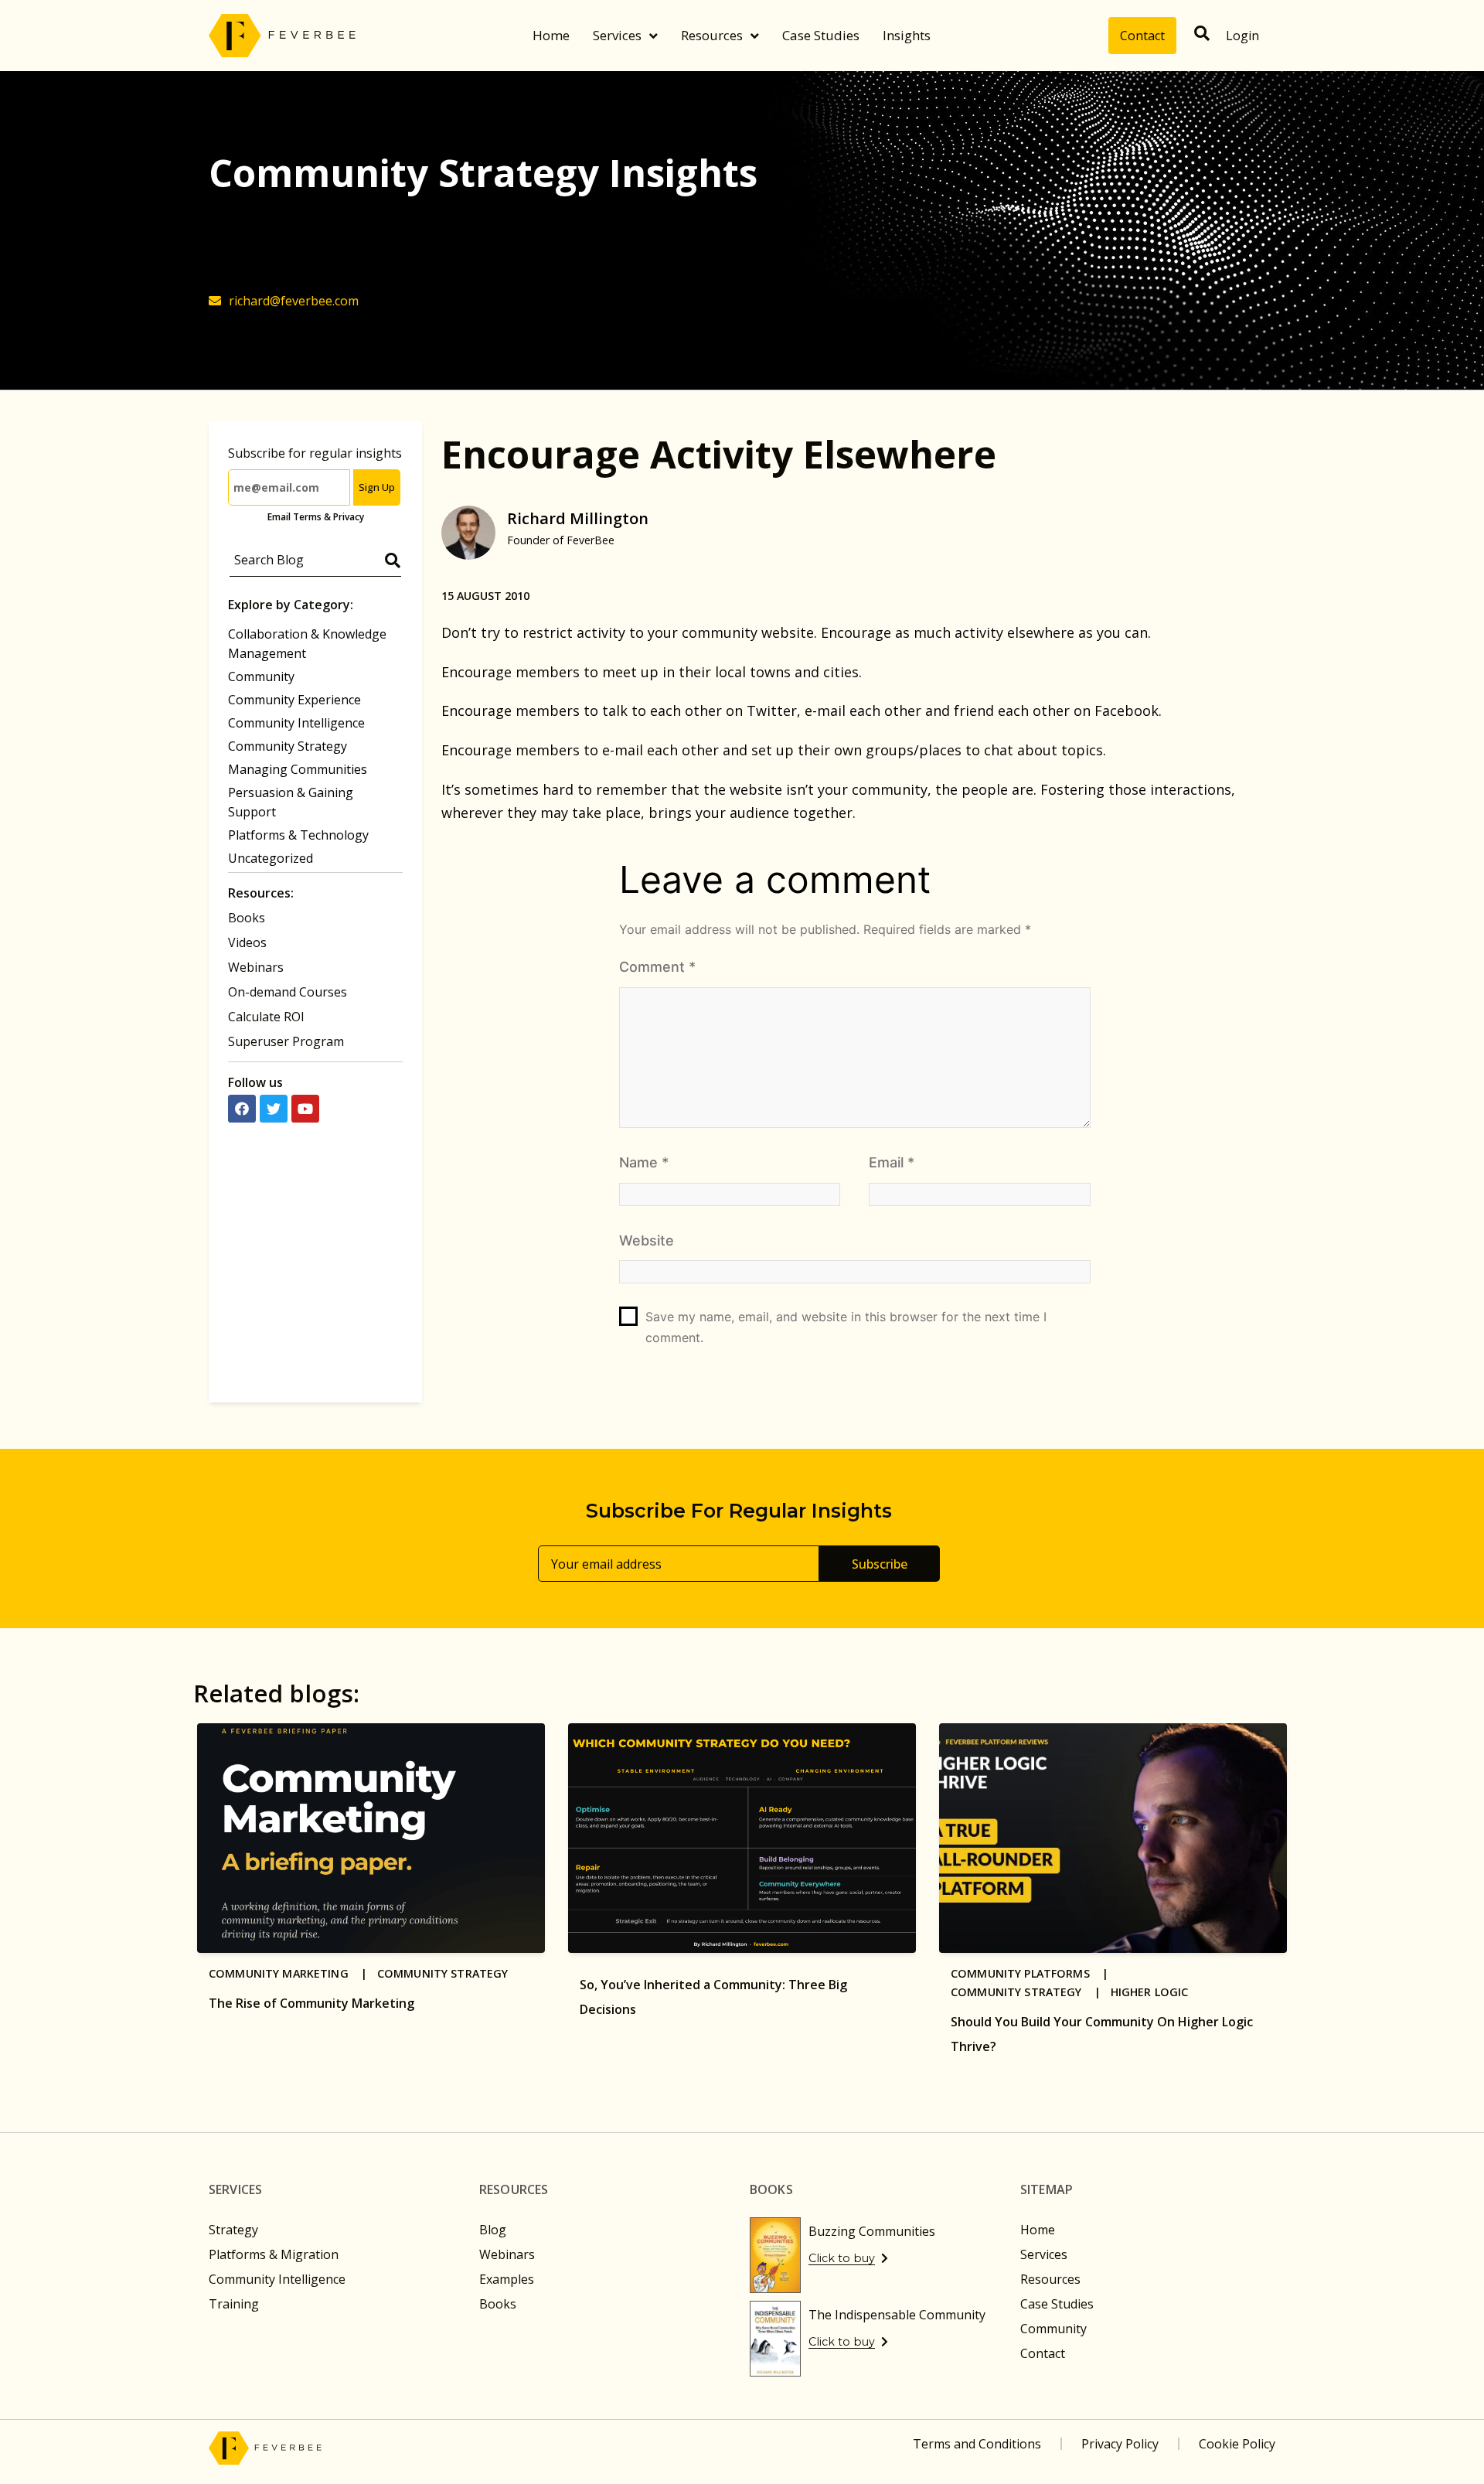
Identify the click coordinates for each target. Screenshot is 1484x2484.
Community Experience (294, 700)
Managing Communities (298, 769)
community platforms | (1035, 1973)
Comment (657, 967)
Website (647, 1240)
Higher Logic (1150, 1992)
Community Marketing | (293, 1973)
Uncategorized (271, 858)
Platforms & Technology (298, 835)
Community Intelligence (296, 723)
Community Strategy (288, 746)
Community (261, 676)
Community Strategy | (1031, 1992)
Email (892, 1162)
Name (644, 1162)
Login (1242, 36)
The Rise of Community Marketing (311, 2003)
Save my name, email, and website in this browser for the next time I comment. (846, 1327)
